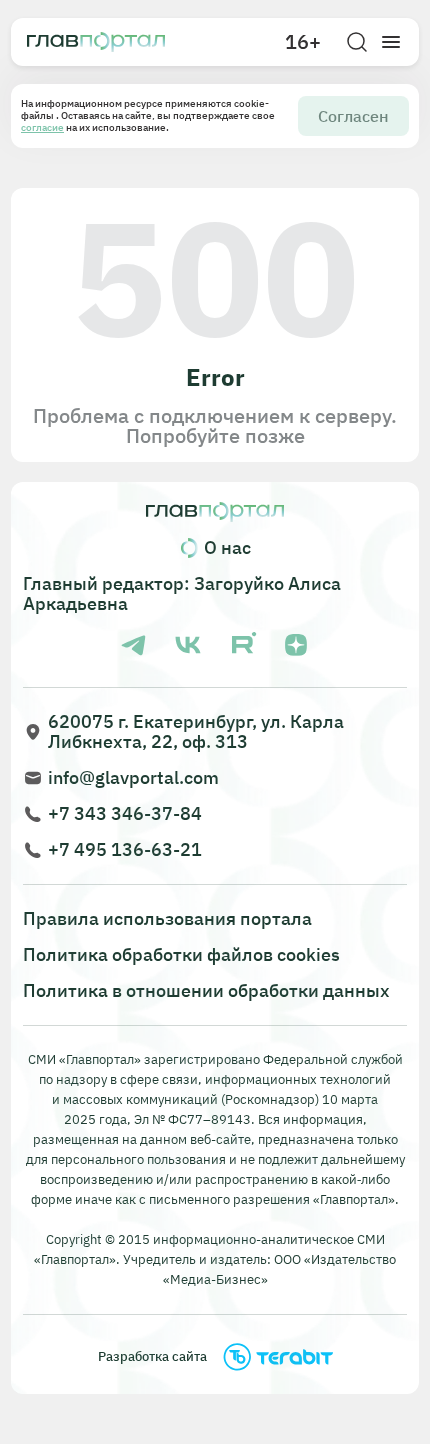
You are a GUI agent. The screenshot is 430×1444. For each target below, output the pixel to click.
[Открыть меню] (391, 42)
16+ (303, 42)
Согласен (353, 116)
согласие (42, 127)
